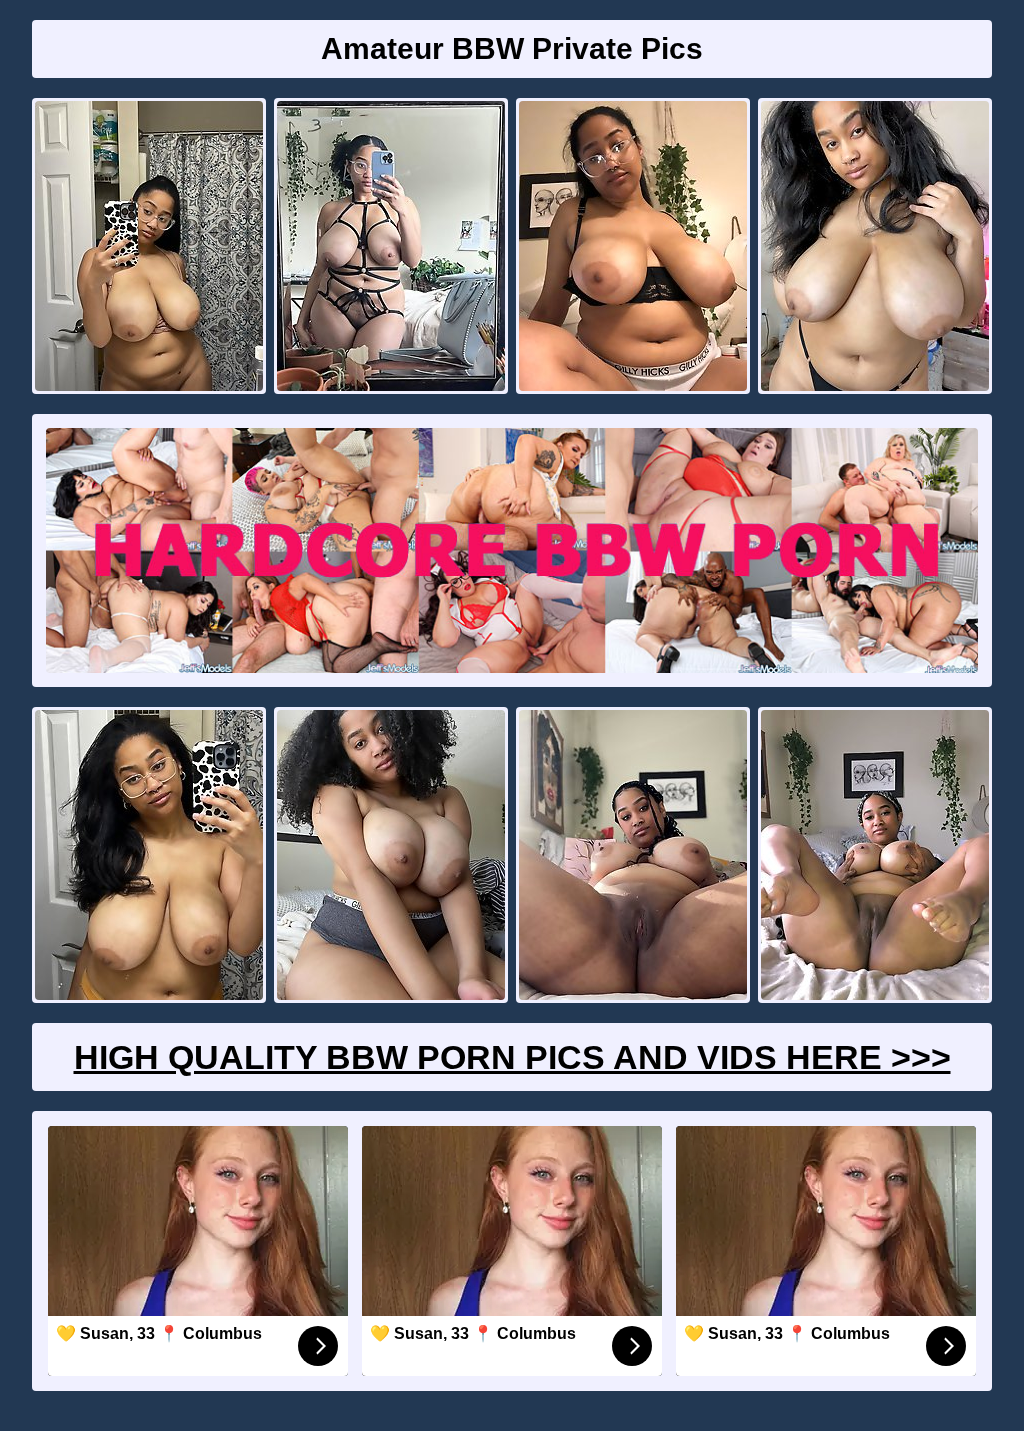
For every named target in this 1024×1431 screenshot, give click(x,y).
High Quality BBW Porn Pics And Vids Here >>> (512, 1057)
